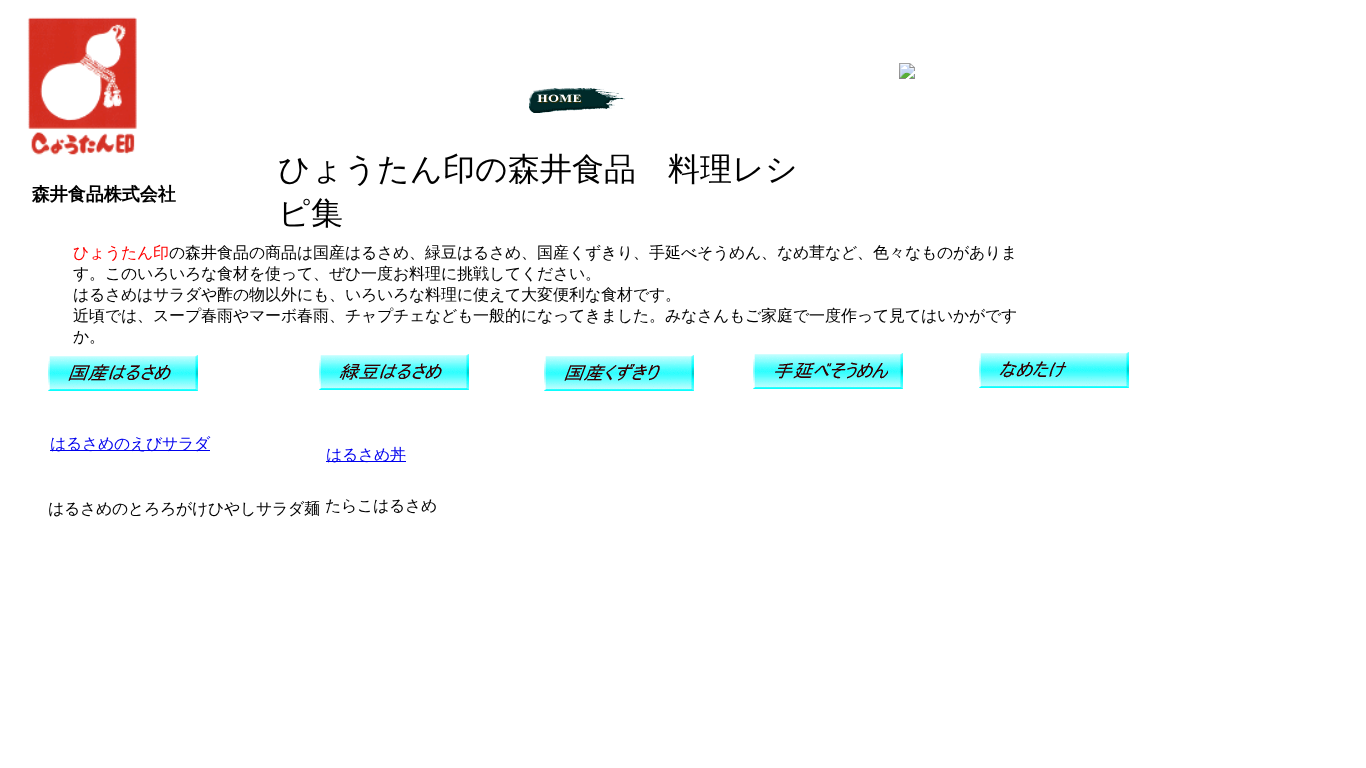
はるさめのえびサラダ (130, 443)
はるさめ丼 (366, 454)
